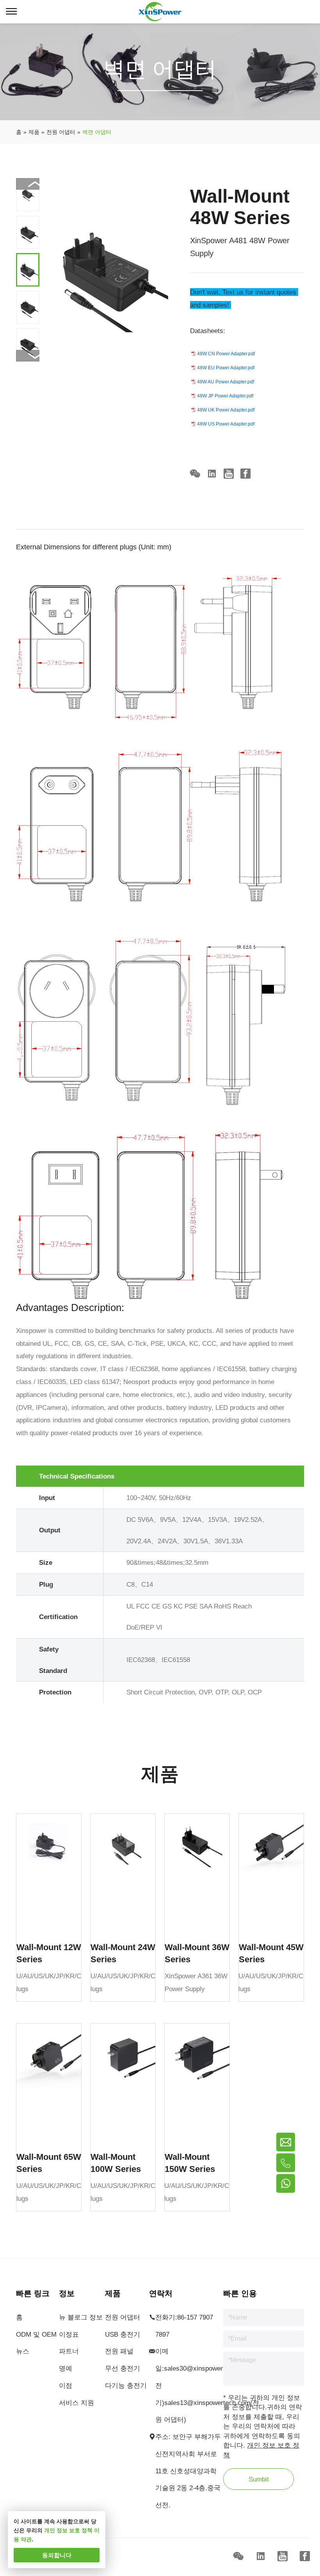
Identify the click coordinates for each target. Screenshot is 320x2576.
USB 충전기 (123, 2334)
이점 (66, 2385)
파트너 (69, 2351)
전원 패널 (119, 2351)
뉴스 (23, 2351)
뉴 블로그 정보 (81, 2317)
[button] (28, 356)
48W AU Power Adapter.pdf (226, 382)
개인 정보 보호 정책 (68, 2530)
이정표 (69, 2334)
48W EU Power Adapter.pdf (226, 368)
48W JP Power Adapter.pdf (225, 396)
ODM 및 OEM (36, 2334)
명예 (66, 2368)
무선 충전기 (123, 2368)
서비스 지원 (76, 2403)
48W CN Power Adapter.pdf (226, 354)
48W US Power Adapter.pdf (226, 424)
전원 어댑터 (123, 2317)
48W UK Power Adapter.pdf (226, 410)
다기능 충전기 (126, 2385)
